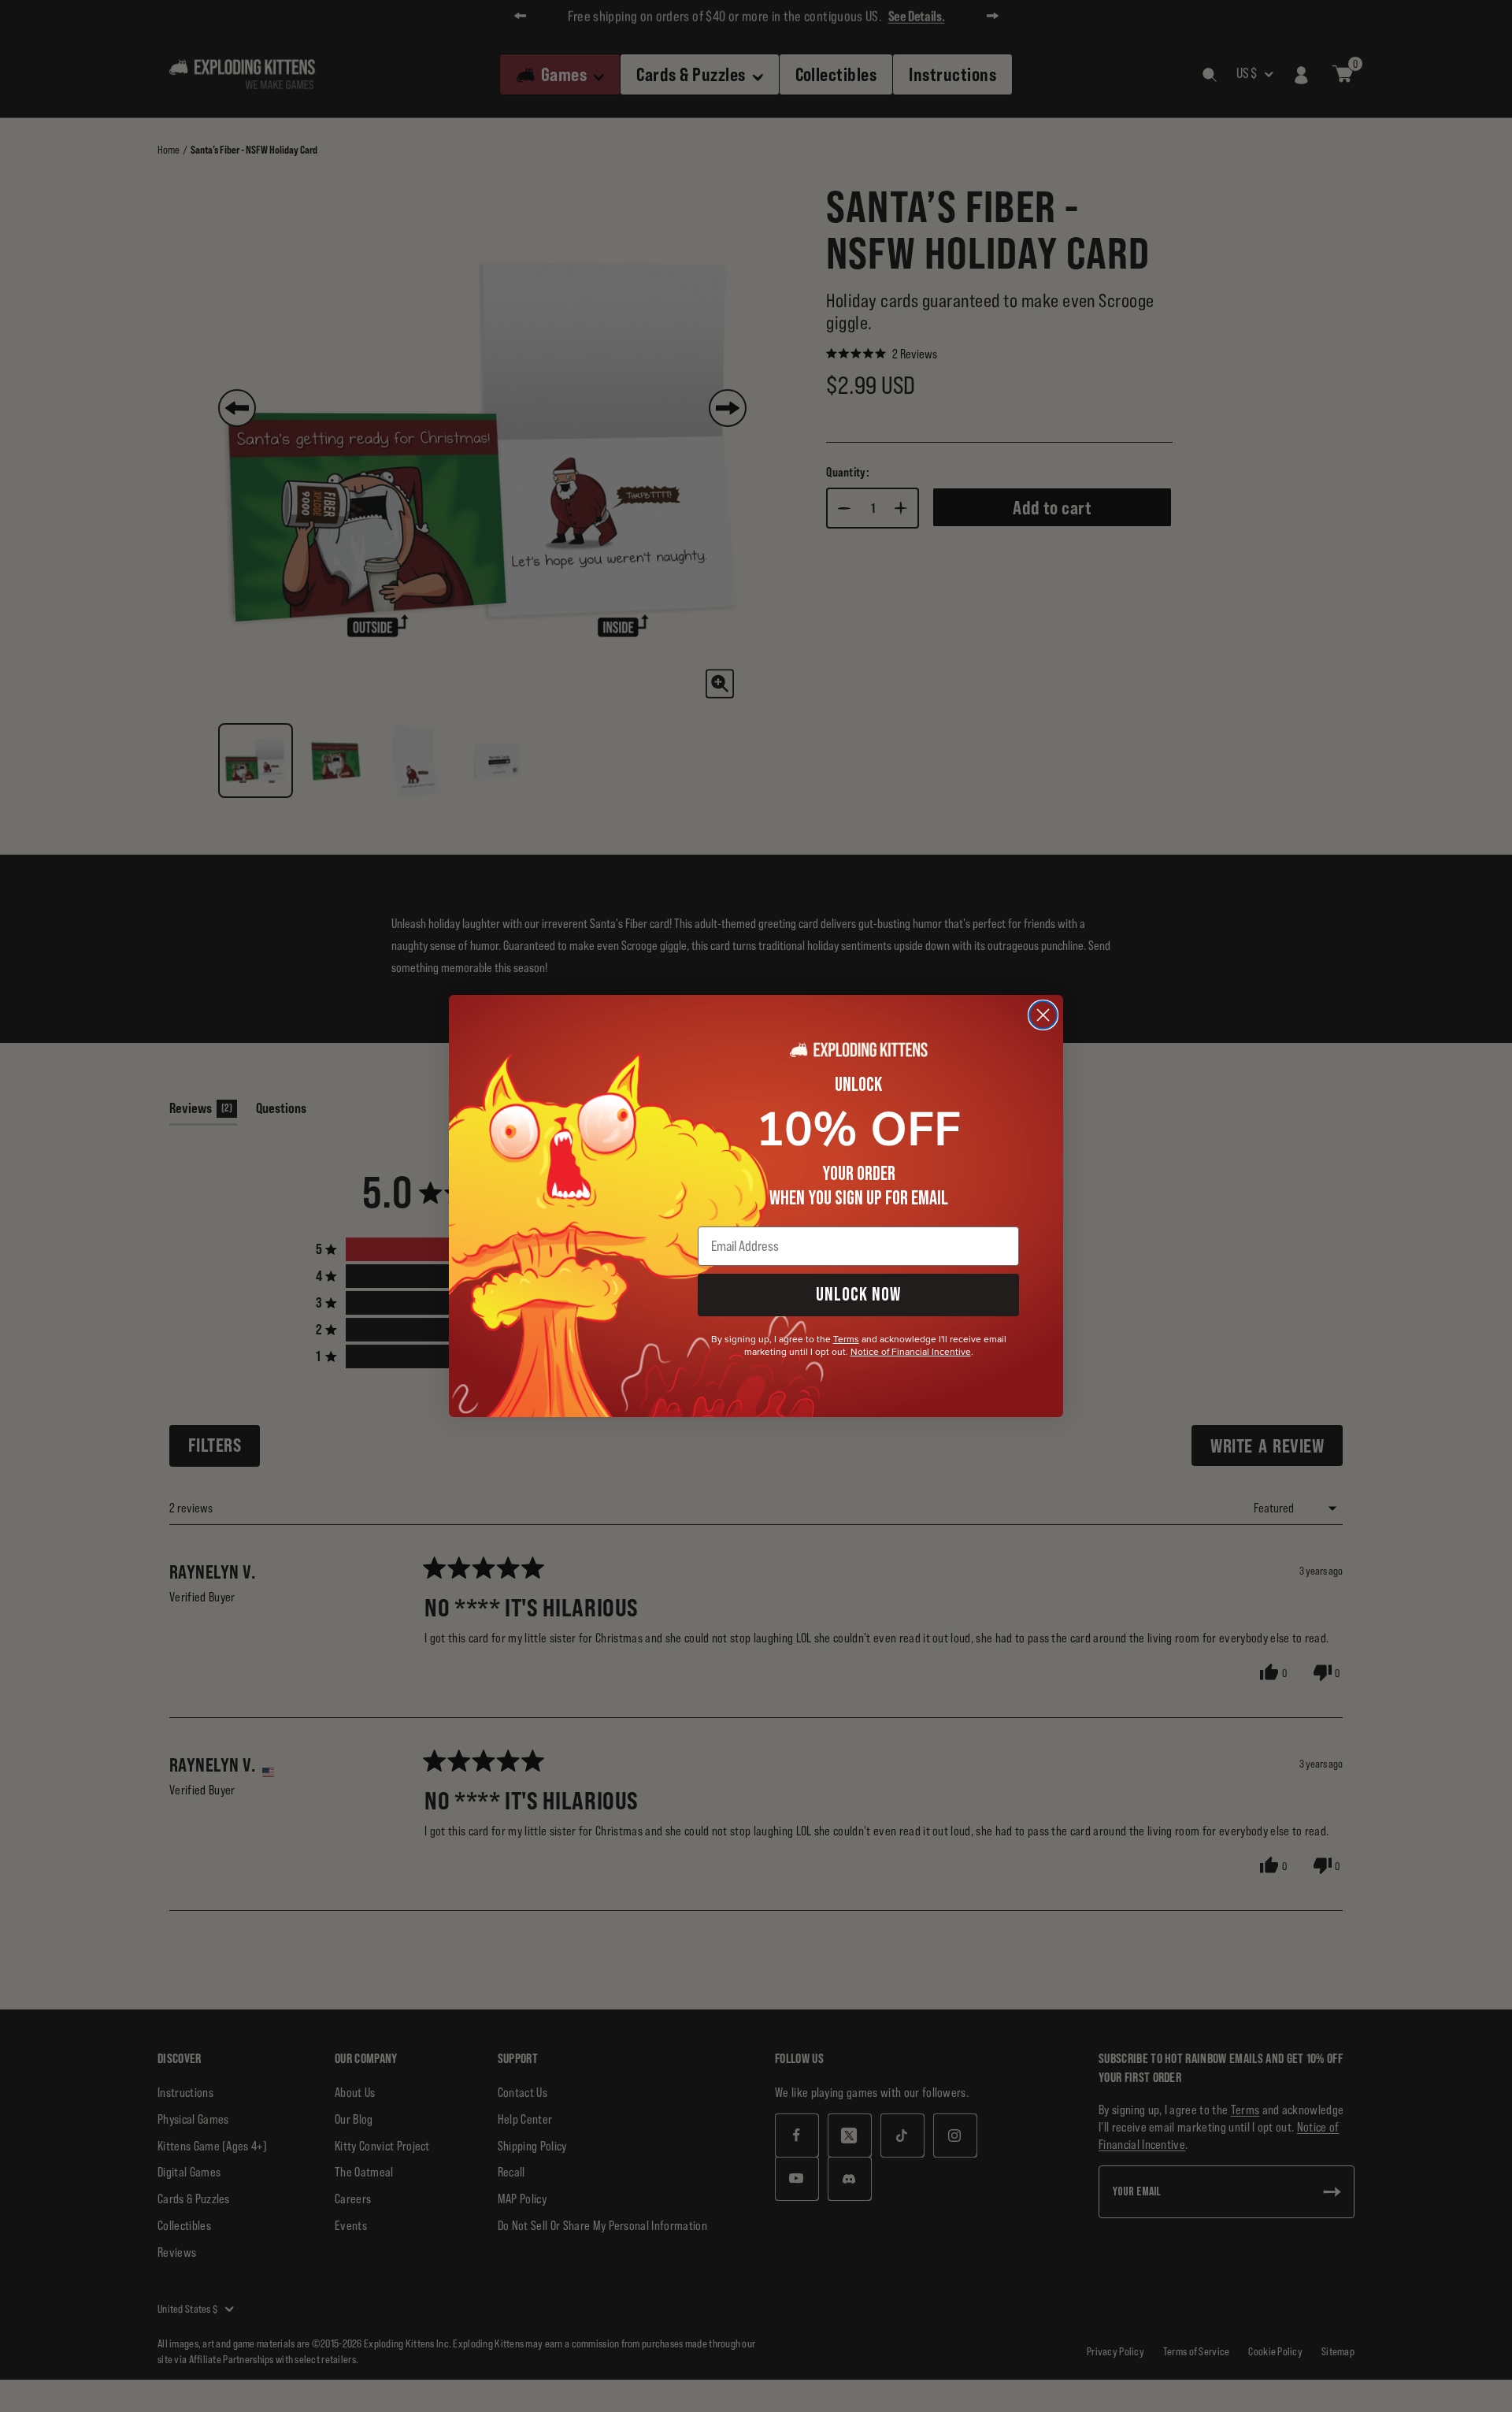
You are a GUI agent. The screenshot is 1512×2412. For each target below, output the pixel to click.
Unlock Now (858, 1295)
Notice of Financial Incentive (911, 1352)
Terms (846, 1339)
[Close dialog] (1043, 1015)
